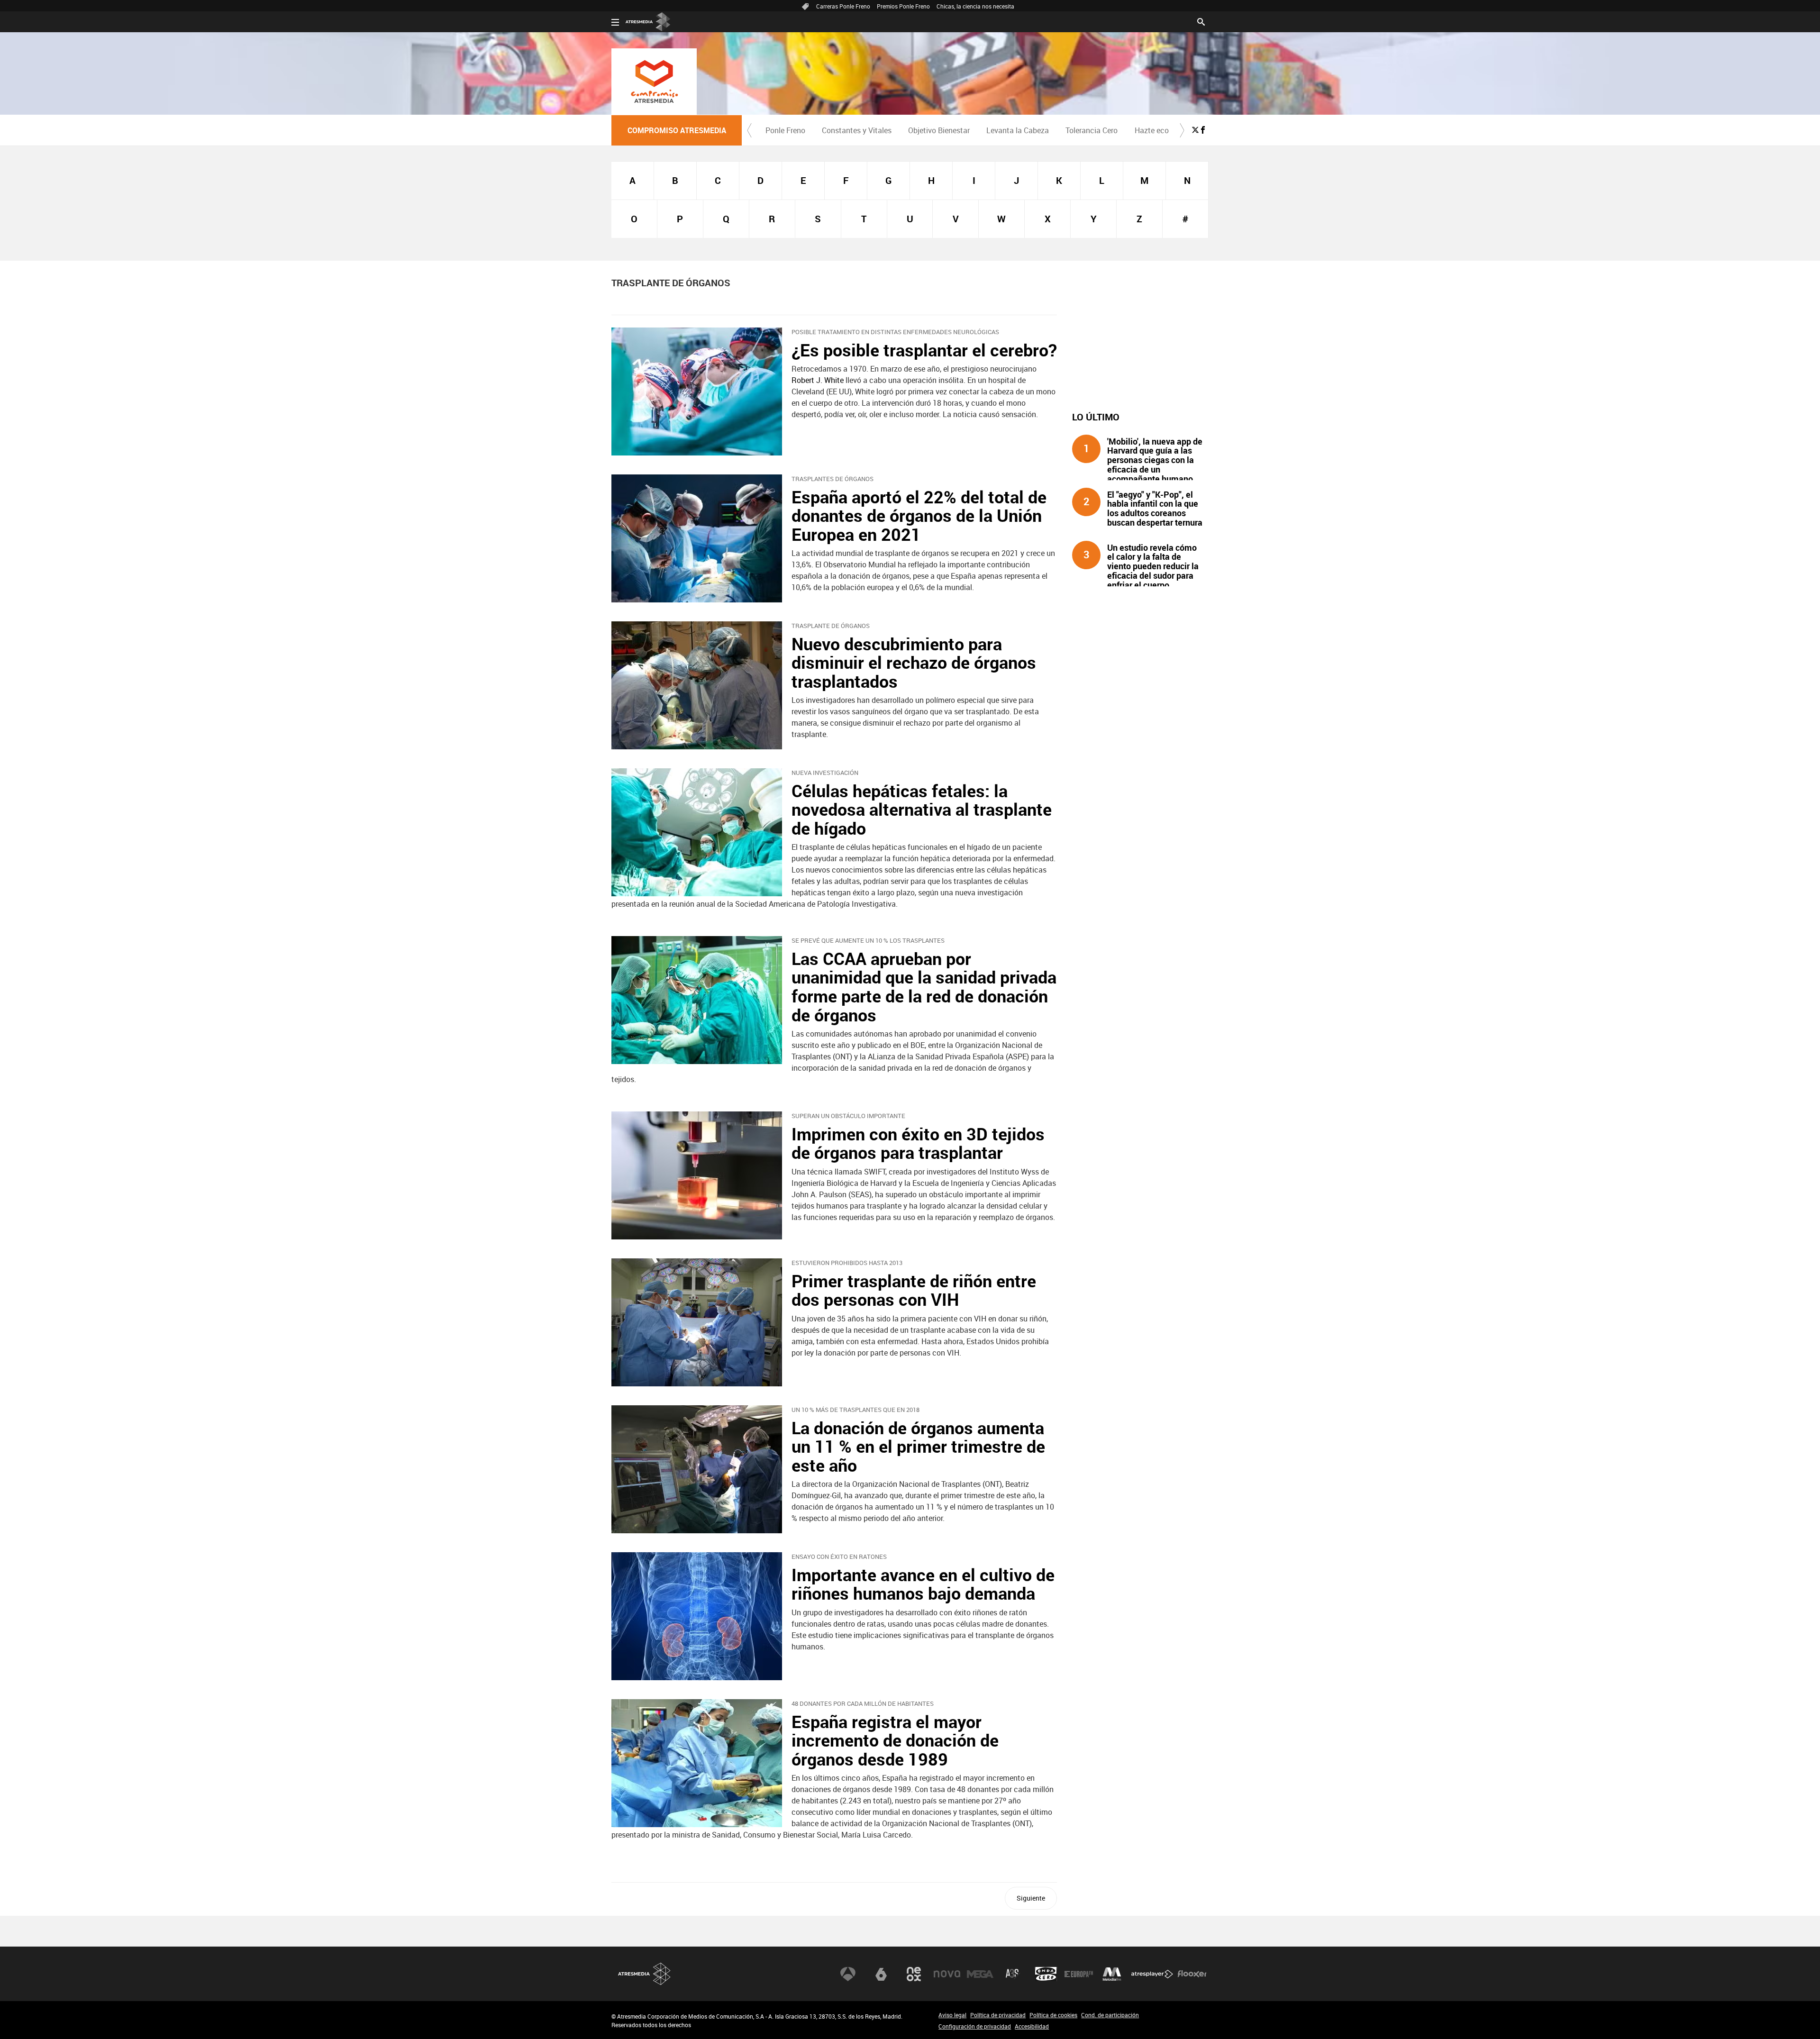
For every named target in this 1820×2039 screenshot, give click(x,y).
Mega (980, 1974)
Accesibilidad (1032, 2026)
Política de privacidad (998, 2015)
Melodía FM (1112, 1974)
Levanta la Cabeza (1018, 130)
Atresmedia (645, 1974)
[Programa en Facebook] (1203, 130)
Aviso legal (952, 2015)
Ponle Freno (785, 130)
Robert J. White (818, 380)
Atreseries (1013, 1974)
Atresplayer (1152, 1974)
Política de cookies (1053, 2015)
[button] (749, 130)
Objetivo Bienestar (939, 130)
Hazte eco (1152, 130)
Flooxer (1192, 1974)
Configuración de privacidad (975, 2026)
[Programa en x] (1195, 130)
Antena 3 (848, 1974)
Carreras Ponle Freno (843, 6)
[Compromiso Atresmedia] (654, 82)
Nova (947, 1974)
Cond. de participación (1110, 2015)
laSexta (881, 1974)
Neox (914, 1974)
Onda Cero (1046, 1974)
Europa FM (1079, 1974)
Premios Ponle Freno (903, 6)
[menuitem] (785, 130)
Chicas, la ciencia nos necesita (975, 6)
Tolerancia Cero (1092, 130)
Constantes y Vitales (857, 130)
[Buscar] (1201, 21)
